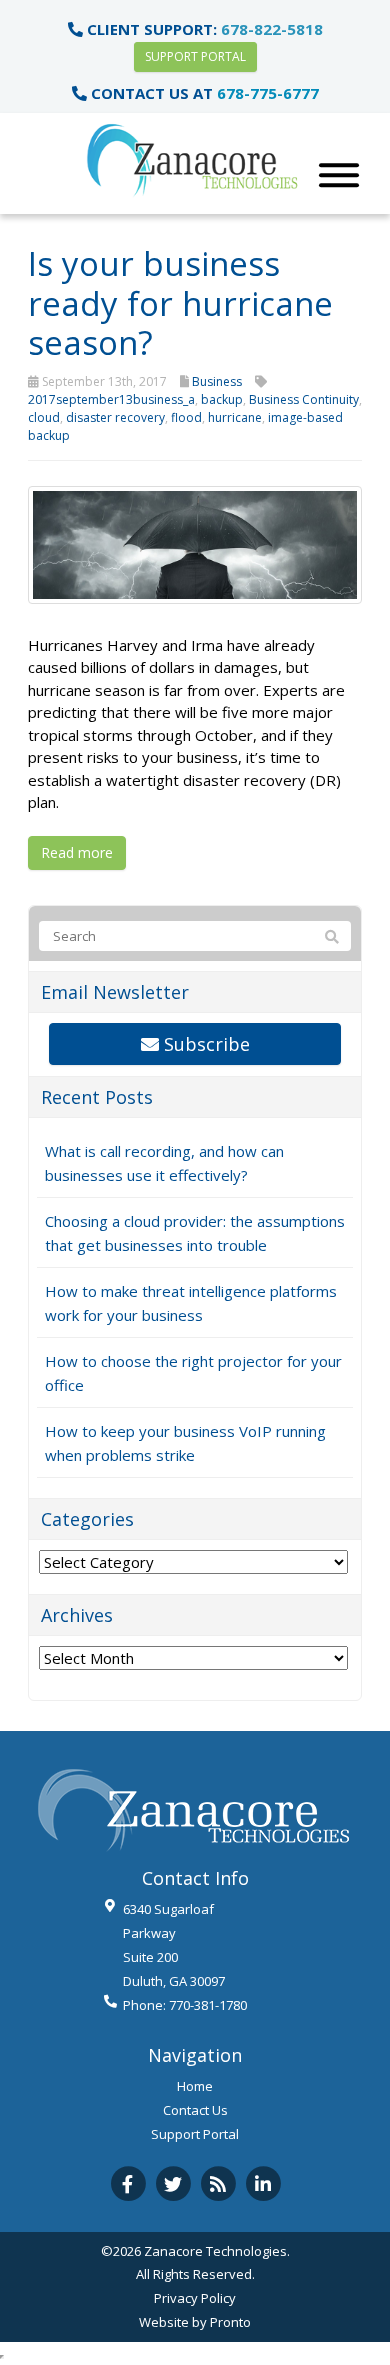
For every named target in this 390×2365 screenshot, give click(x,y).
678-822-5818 (272, 29)
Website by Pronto (195, 2322)
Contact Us (195, 2110)
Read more (77, 852)
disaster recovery (115, 417)
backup (222, 399)
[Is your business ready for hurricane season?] (195, 543)
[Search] (332, 937)
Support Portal (195, 56)
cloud (44, 417)
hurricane (235, 417)
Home (195, 2086)
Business (217, 381)
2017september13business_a (111, 399)
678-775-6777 (268, 93)
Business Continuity (304, 399)
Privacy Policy (195, 2298)
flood (186, 417)
